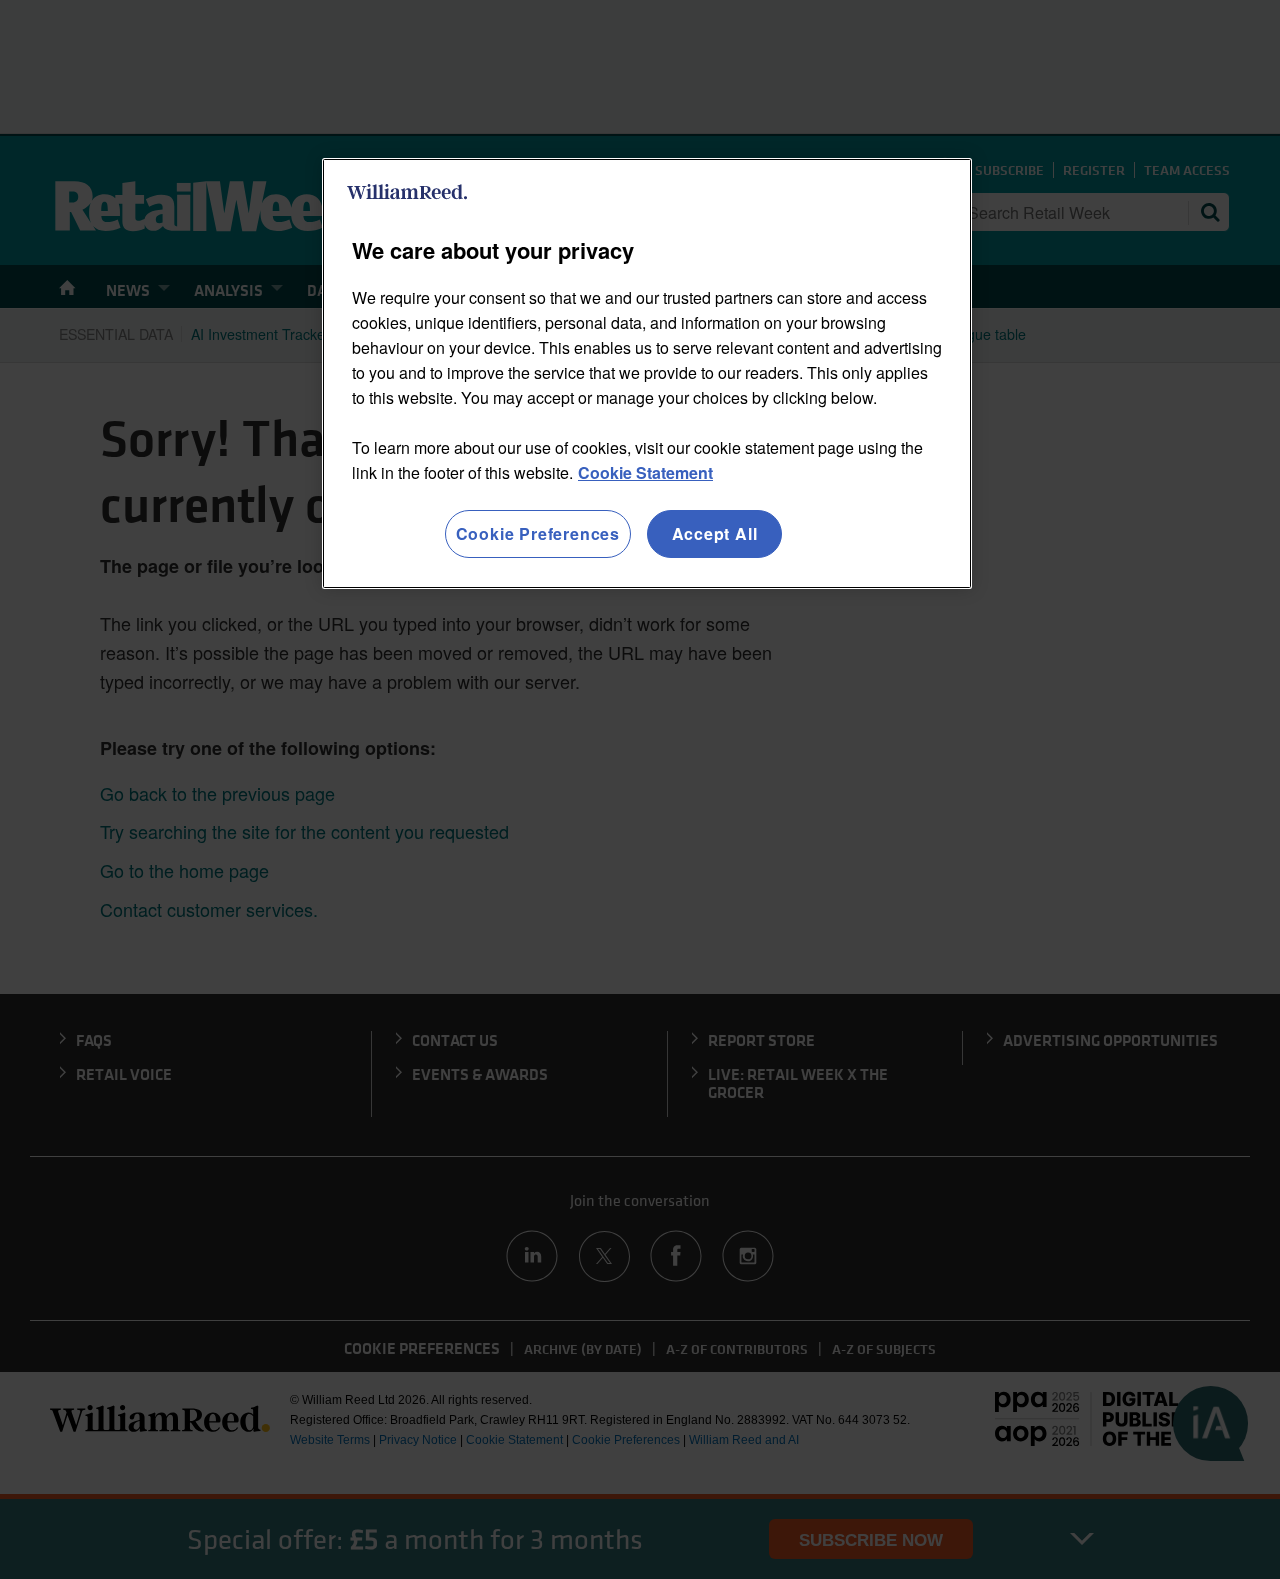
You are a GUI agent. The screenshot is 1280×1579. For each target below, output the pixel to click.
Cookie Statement (645, 472)
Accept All (715, 533)
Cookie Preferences (538, 533)
